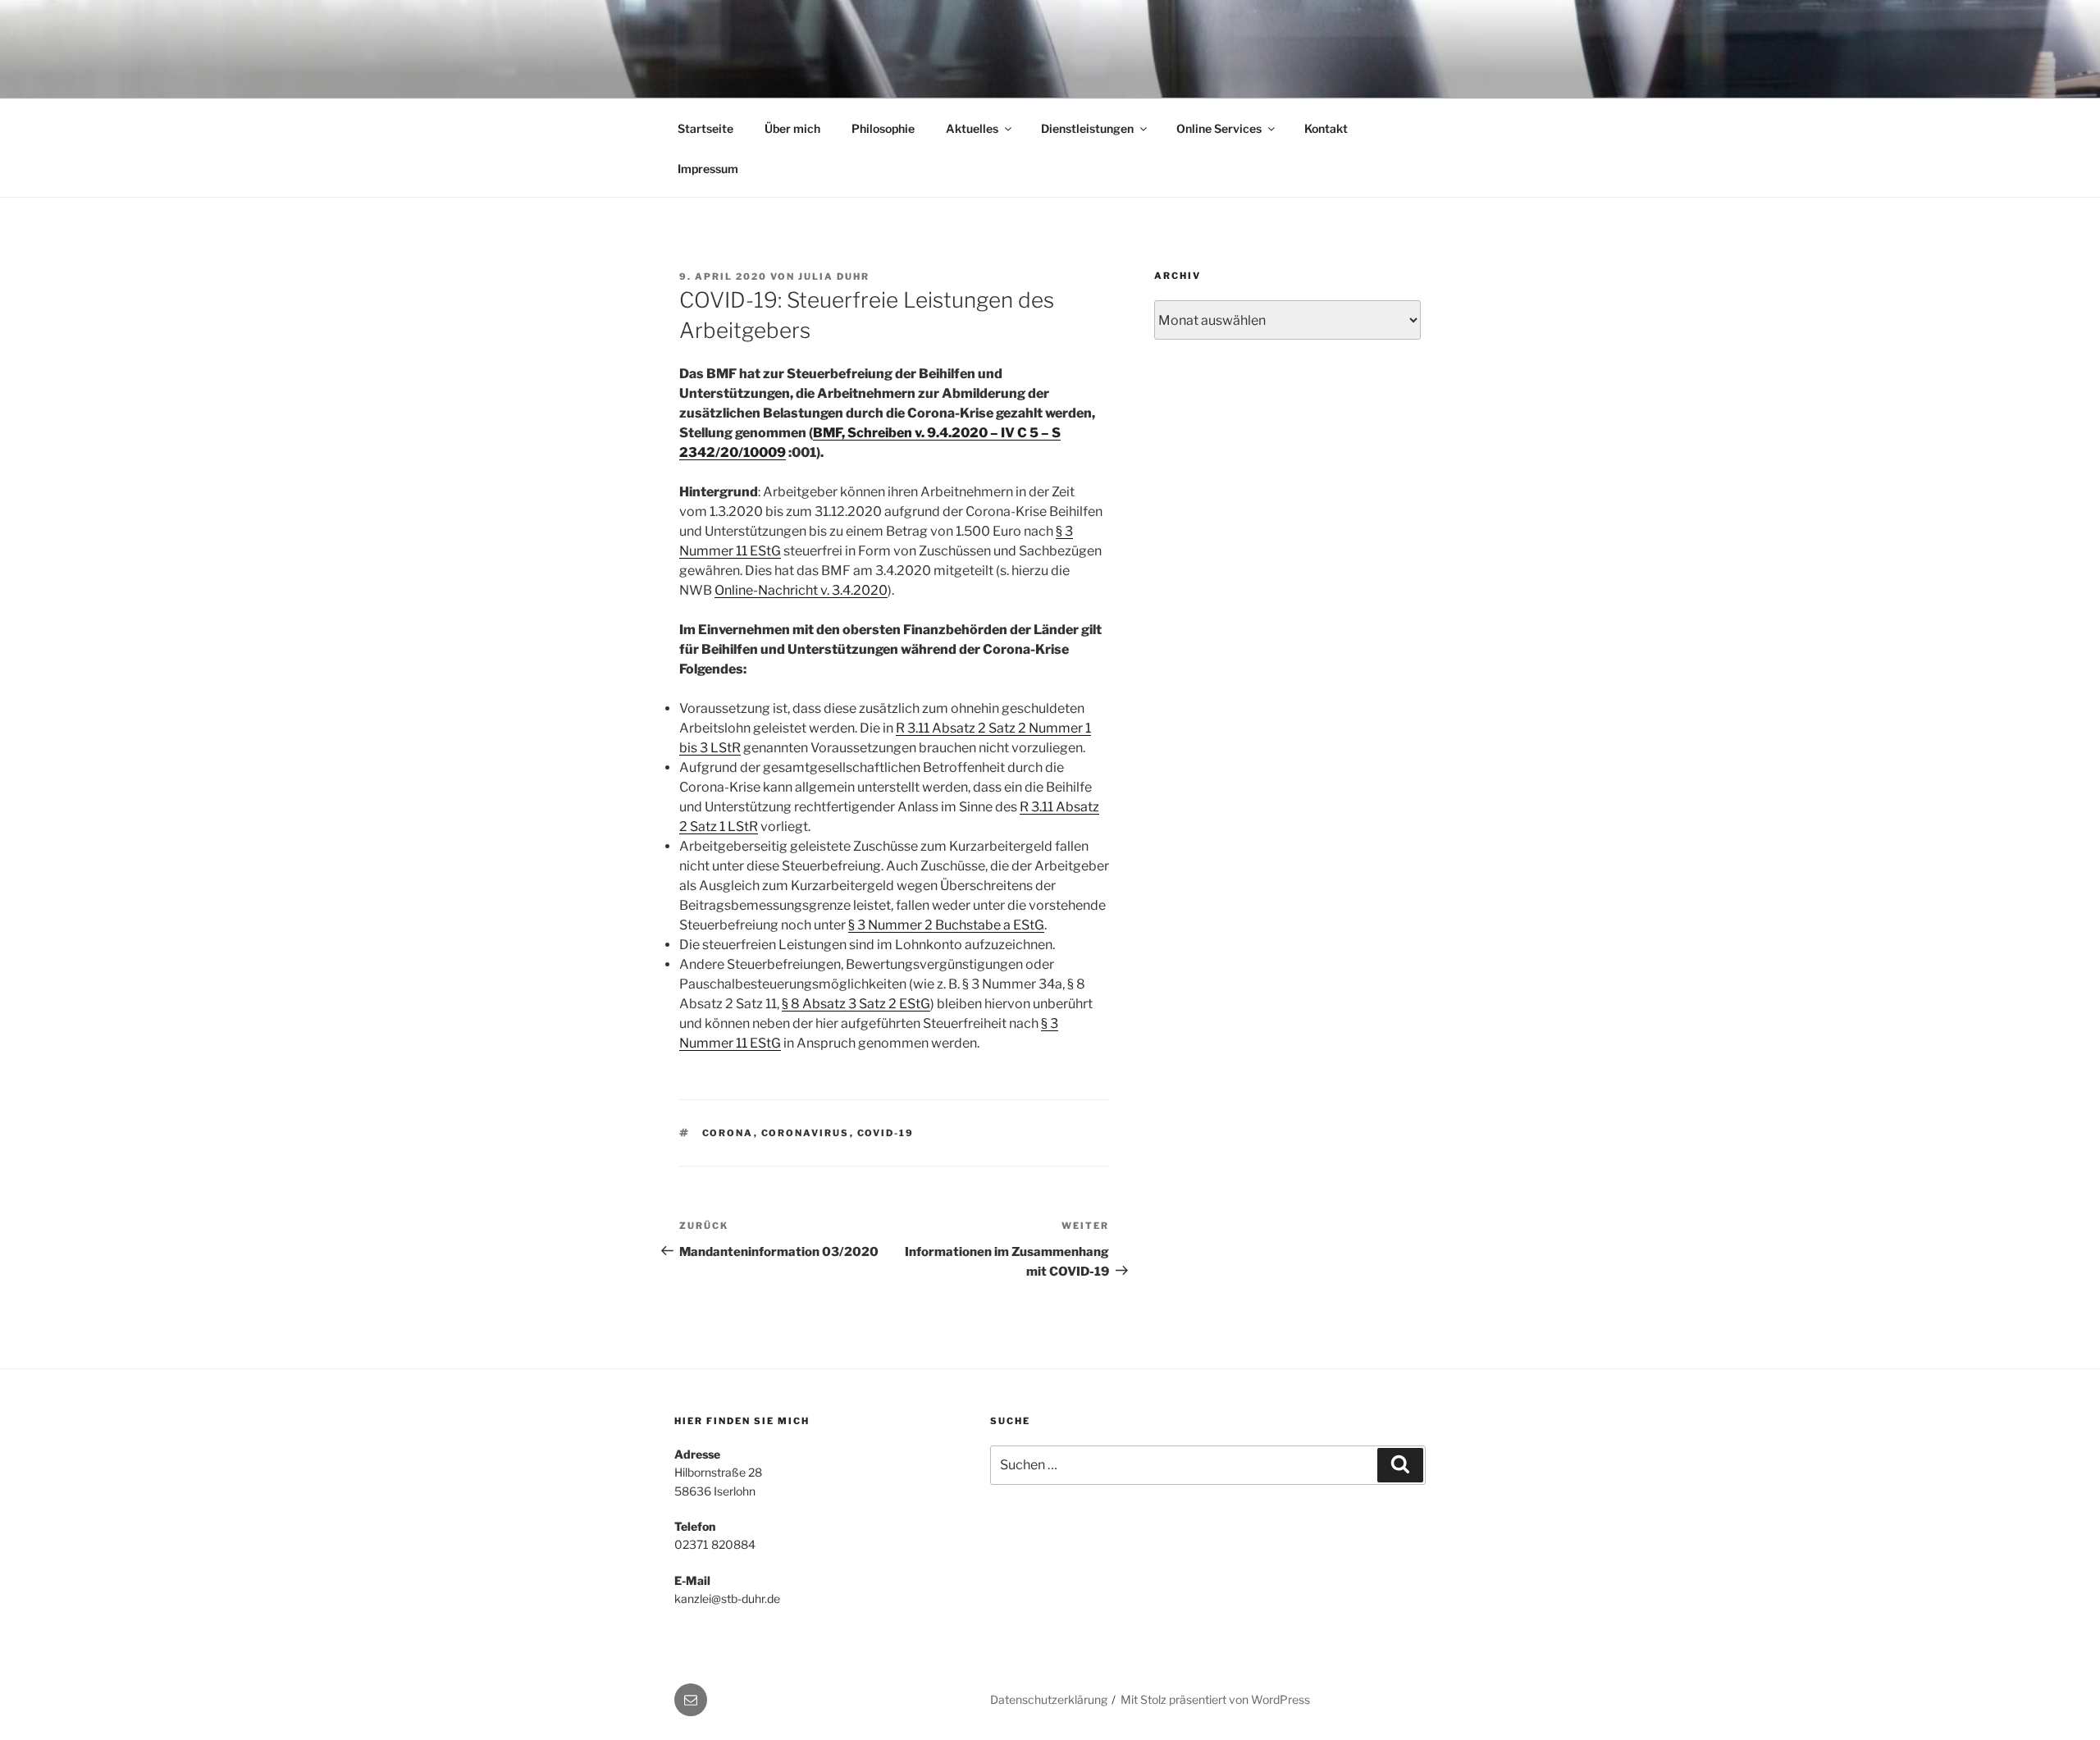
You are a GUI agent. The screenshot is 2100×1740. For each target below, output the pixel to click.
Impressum (708, 169)
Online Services (1219, 128)
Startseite (705, 128)
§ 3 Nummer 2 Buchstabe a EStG (946, 925)
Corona (728, 1133)
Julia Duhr (834, 276)
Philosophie (883, 128)
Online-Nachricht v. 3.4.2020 (801, 590)
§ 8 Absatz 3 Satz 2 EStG (856, 1004)
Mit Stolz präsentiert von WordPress (1215, 1699)
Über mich (792, 128)
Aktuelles (972, 128)
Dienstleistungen (1087, 128)
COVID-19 (886, 1133)
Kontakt (1326, 128)
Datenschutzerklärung (1049, 1699)
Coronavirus (806, 1133)
